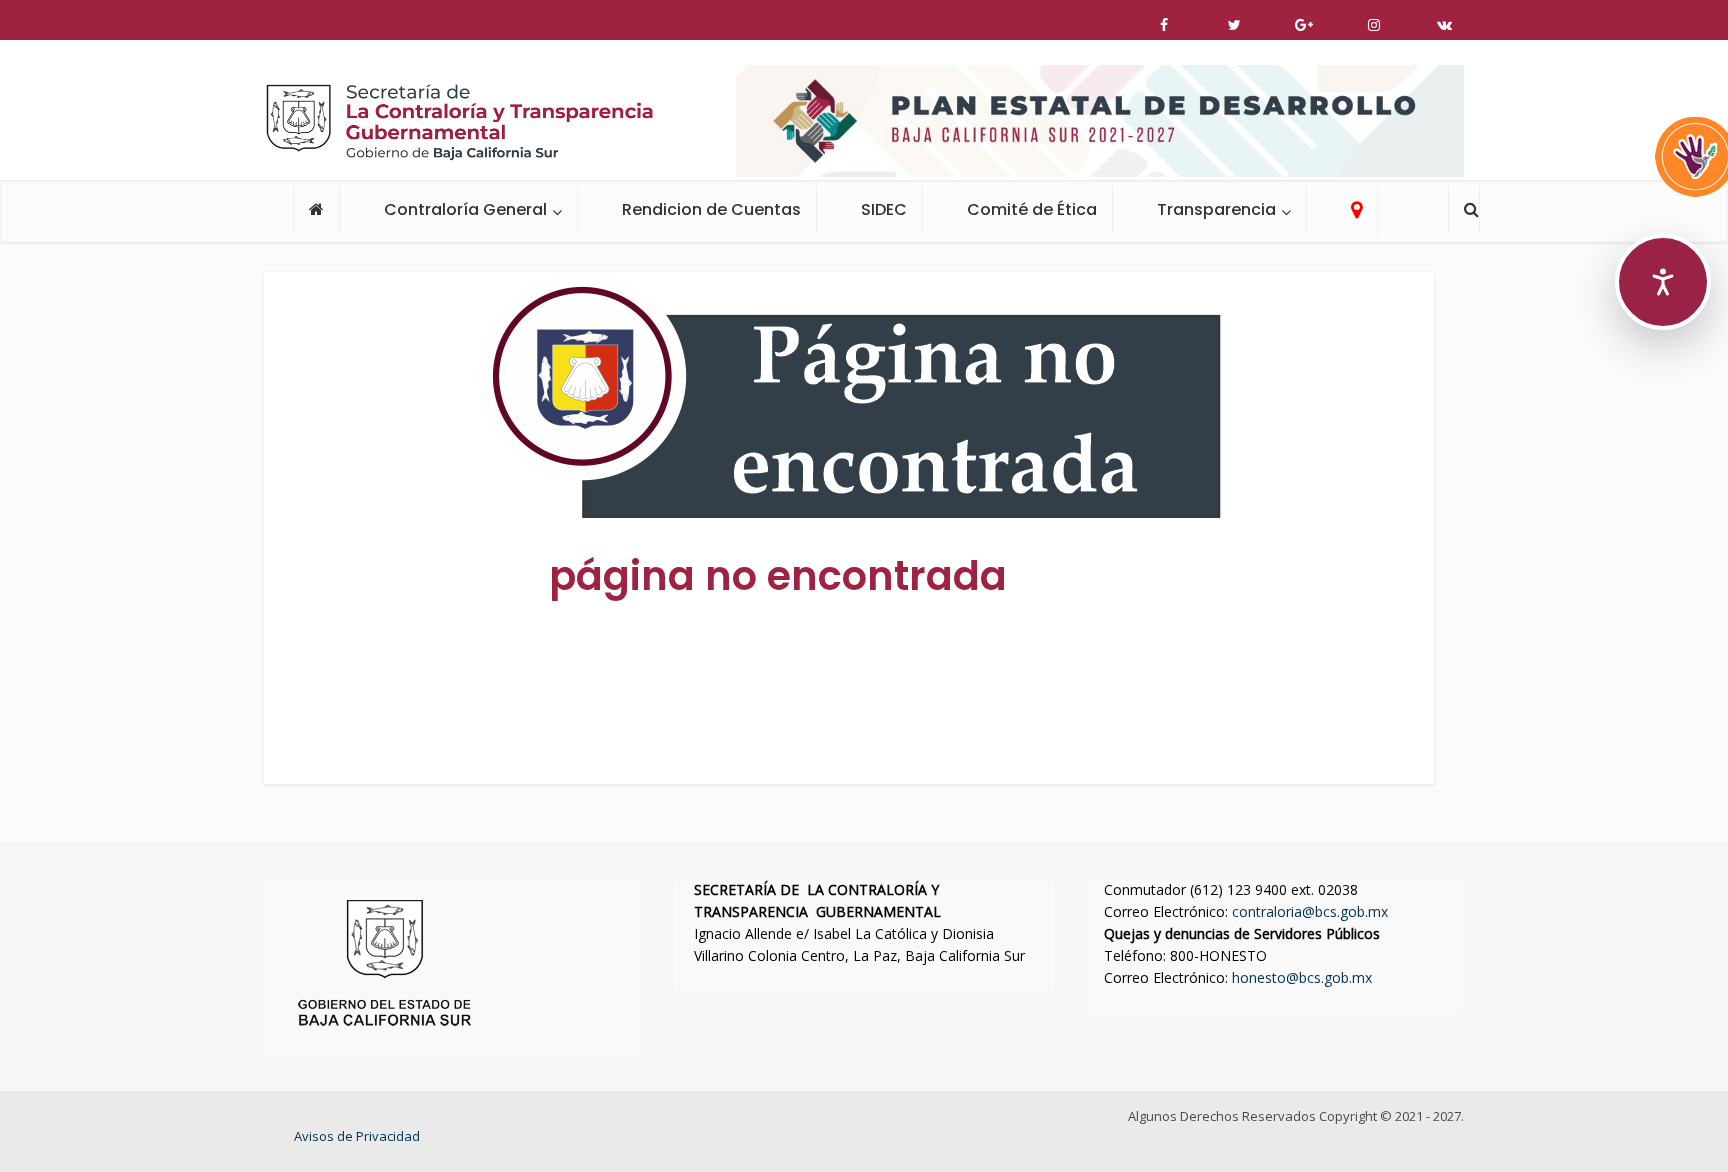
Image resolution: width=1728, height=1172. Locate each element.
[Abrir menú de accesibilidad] (1663, 282)
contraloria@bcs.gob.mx (1310, 911)
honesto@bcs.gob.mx (1302, 977)
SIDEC (884, 209)
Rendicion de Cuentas (711, 209)
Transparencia (1216, 209)
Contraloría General (465, 209)
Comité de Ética (1032, 209)
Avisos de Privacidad (357, 1136)
